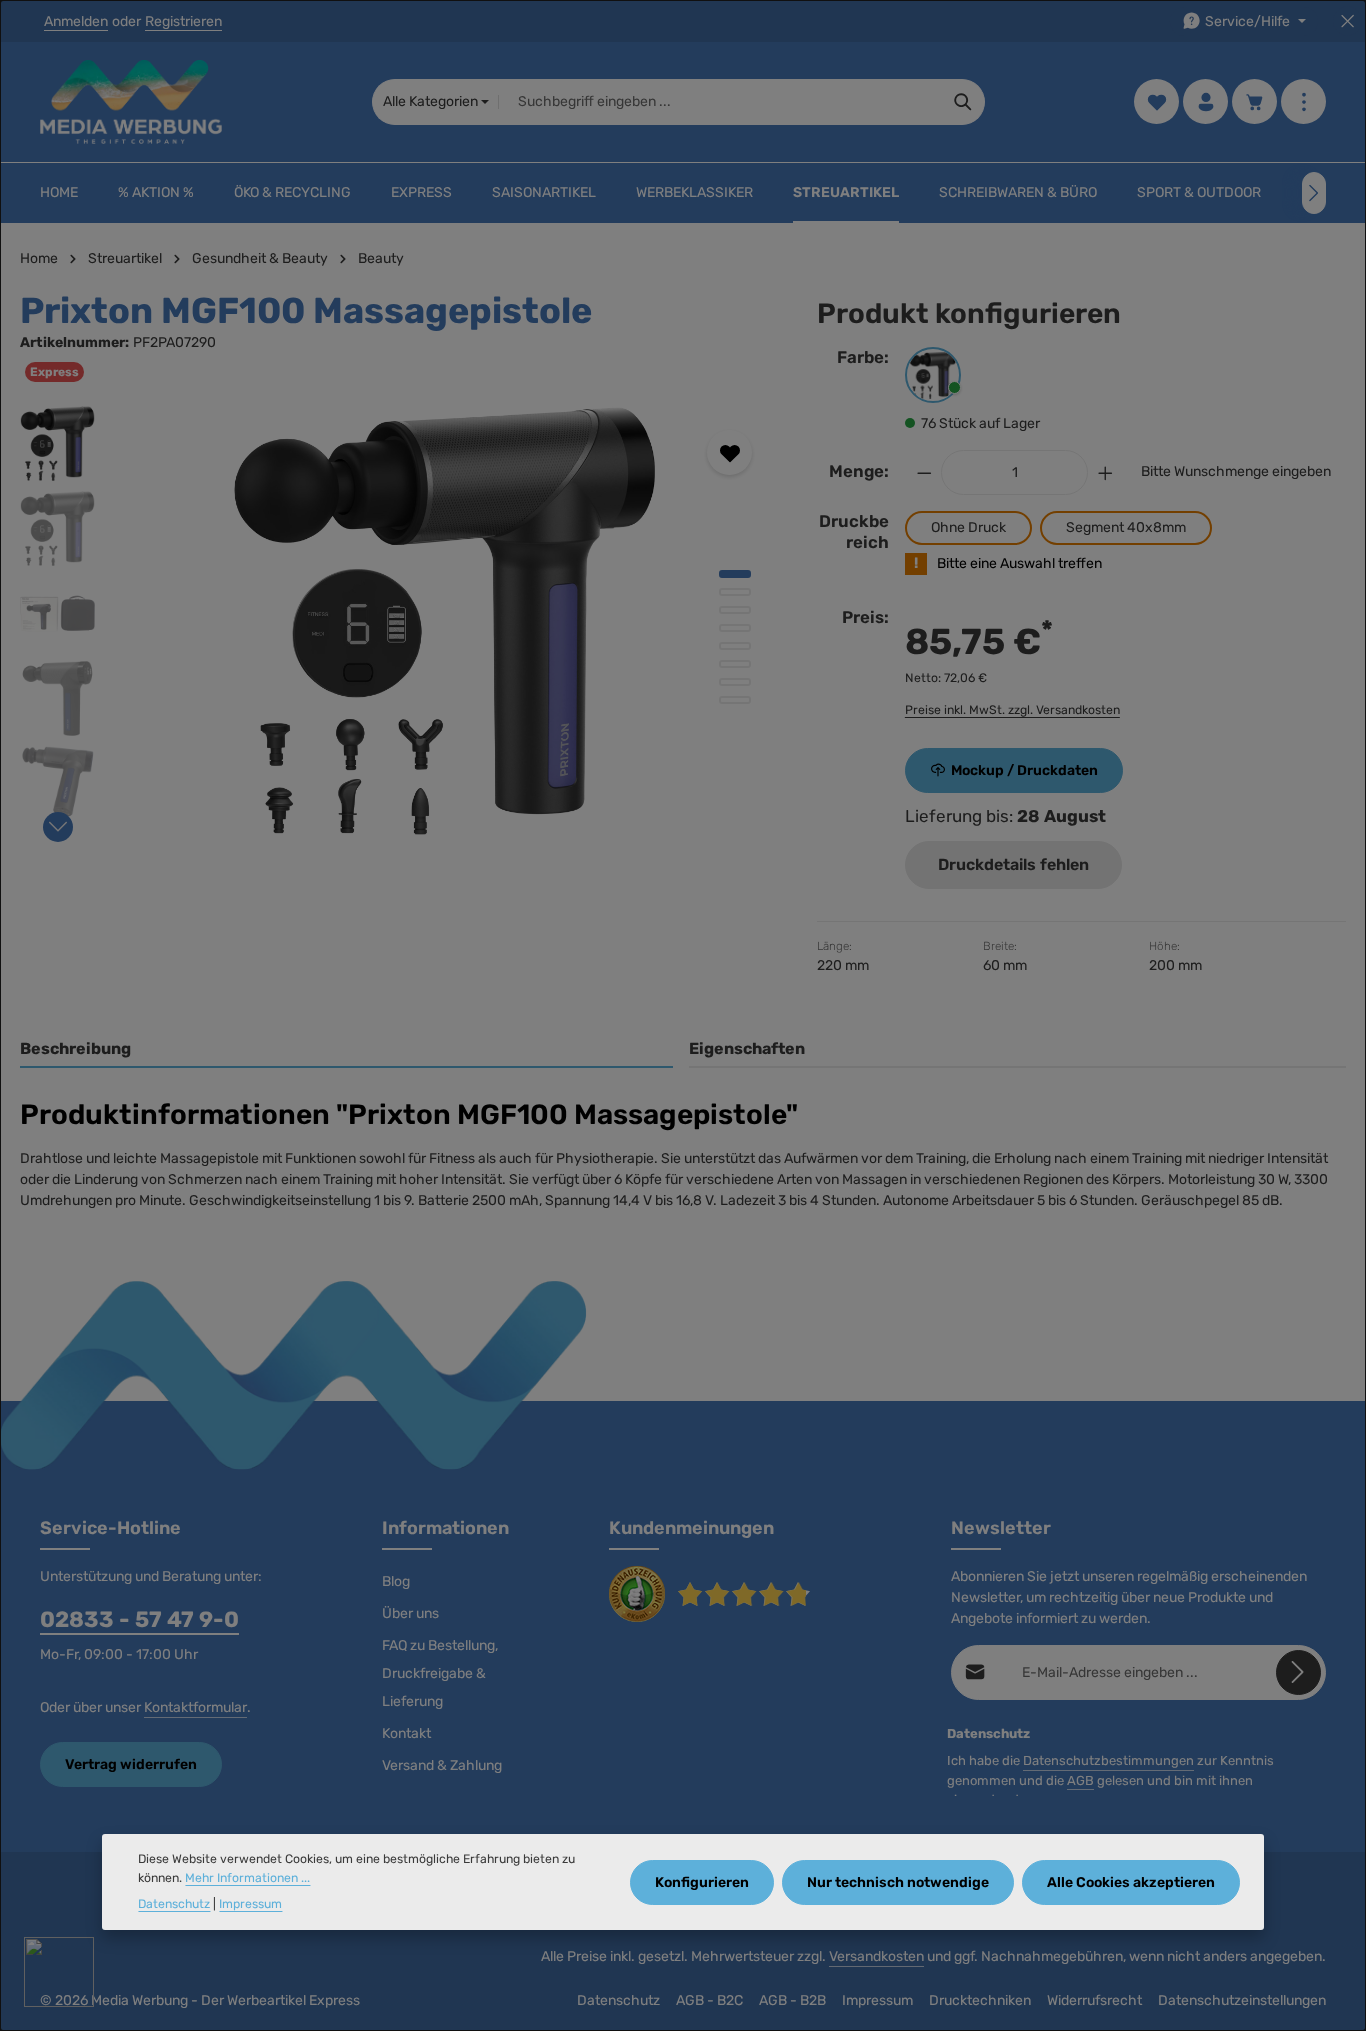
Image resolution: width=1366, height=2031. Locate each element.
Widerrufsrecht (1094, 2000)
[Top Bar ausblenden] (1347, 21)
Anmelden (76, 21)
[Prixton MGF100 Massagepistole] (445, 621)
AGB (1080, 1780)
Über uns (410, 1613)
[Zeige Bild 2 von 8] (735, 592)
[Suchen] (963, 102)
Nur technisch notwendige (898, 1881)
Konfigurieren (702, 1881)
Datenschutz (618, 2000)
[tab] (346, 1050)
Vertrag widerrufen (131, 1764)
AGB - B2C (709, 2000)
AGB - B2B (792, 2000)
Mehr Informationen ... (247, 1878)
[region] (398, 621)
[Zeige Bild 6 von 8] (735, 664)
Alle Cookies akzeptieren (1131, 1881)
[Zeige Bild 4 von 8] (735, 628)
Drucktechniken (980, 2000)
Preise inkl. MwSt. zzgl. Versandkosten (1012, 710)
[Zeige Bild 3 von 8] (735, 610)
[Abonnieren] (1298, 1672)
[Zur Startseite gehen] (131, 102)
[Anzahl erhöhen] (1106, 472)
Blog (396, 1581)
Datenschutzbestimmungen (1108, 1760)
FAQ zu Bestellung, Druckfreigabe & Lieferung (440, 1673)
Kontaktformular (195, 1707)
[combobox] (720, 102)
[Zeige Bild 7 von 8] (735, 682)
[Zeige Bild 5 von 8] (735, 646)
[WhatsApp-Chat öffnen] (59, 1972)
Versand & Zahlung (442, 1765)
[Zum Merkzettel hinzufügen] (729, 452)
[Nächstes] (1314, 193)
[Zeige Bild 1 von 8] (735, 574)
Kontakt (406, 1733)
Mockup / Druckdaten (1024, 770)
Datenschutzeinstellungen (1242, 2000)
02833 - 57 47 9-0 (139, 1619)
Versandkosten (876, 1956)
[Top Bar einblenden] (1303, 102)
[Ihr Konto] (1205, 102)
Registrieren (183, 21)
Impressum (877, 2000)
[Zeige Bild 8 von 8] (735, 700)
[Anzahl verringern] (924, 472)
